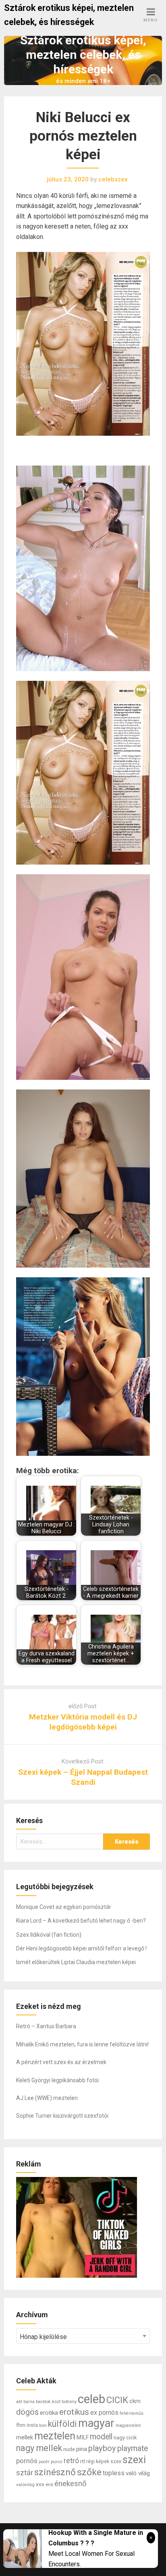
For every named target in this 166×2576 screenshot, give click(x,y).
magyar (96, 2423)
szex (116, 2462)
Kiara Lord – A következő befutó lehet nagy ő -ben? (81, 1921)
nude (69, 2449)
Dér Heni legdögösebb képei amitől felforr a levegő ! (81, 1948)
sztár (25, 2473)
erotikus (74, 2412)
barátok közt (48, 2401)
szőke (89, 2472)
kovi (43, 2425)
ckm (135, 2401)
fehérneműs (132, 2413)
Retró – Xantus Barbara (46, 2026)
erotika (49, 2413)
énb (49, 2485)
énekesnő (71, 2484)
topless (114, 2473)
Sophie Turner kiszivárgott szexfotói (62, 2116)
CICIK (117, 2400)
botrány (69, 2401)
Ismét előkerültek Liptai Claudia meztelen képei (76, 1962)
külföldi (62, 2424)
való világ (138, 2473)
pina (82, 2449)
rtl (83, 2461)
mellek (25, 2437)
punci (57, 2462)
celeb (91, 2399)
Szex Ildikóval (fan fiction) (49, 1935)
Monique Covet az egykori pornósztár (64, 1907)
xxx (40, 2484)
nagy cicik (125, 2438)
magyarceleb (128, 2425)
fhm (21, 2425)
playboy (102, 2448)
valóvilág (25, 2485)
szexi (134, 2460)
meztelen (55, 2436)
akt (19, 2401)
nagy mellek (39, 2448)
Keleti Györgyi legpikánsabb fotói (57, 2080)
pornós (27, 2461)
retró (71, 2461)
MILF (83, 2438)
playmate (133, 2448)
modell (101, 2437)
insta (32, 2425)
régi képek (98, 2462)
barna (29, 2402)
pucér (44, 2462)
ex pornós (104, 2413)
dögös (27, 2412)
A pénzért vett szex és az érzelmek (61, 2062)
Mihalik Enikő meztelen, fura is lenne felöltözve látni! (82, 2044)
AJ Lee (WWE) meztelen (47, 2098)
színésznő (55, 2472)
